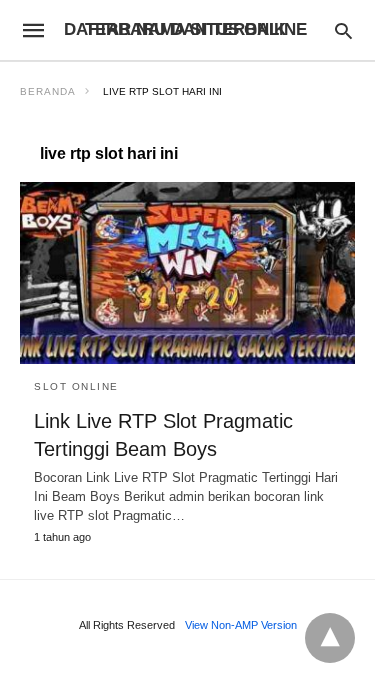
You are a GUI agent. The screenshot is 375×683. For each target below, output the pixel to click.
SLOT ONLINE (76, 386)
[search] (343, 30)
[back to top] (330, 638)
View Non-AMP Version (241, 625)
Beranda (48, 91)
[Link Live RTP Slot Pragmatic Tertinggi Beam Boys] (187, 273)
